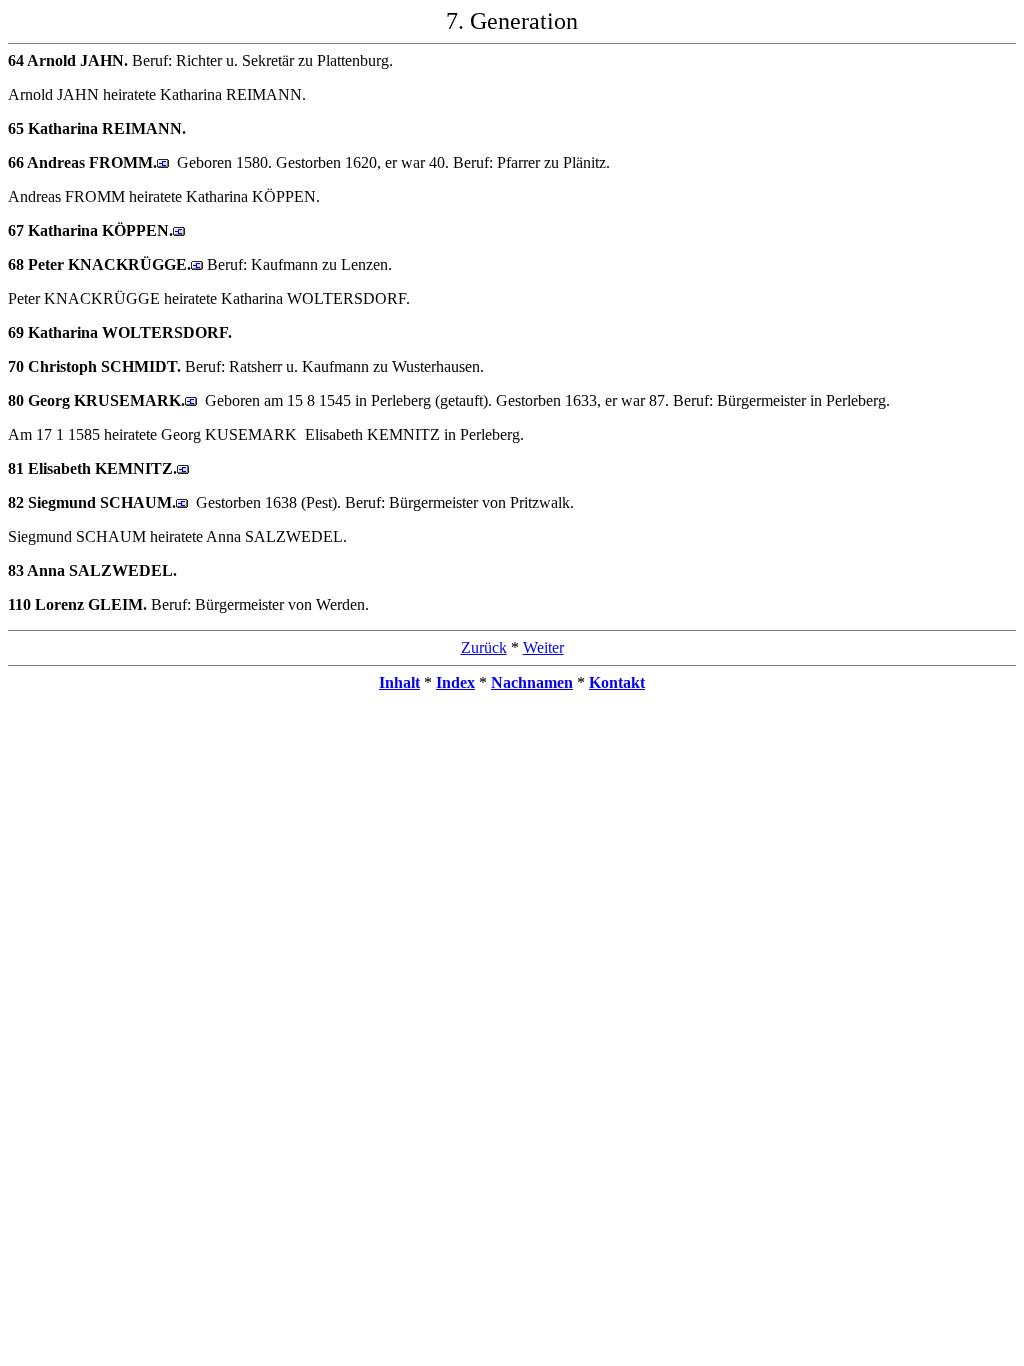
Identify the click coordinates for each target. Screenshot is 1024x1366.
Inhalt (399, 682)
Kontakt (617, 682)
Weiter (543, 647)
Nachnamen (532, 682)
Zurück (484, 647)
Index (455, 682)
